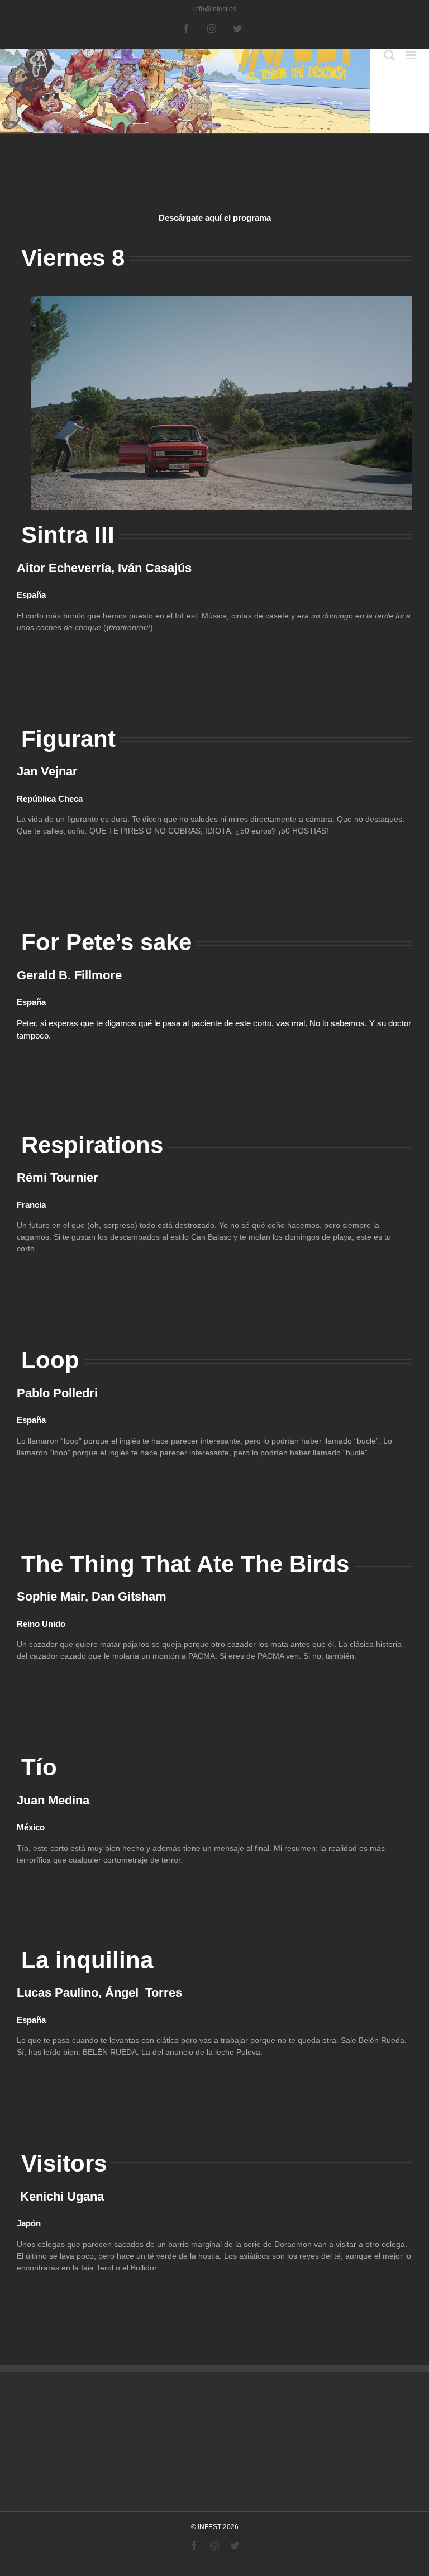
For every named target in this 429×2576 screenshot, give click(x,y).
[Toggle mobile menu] (412, 55)
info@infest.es (215, 9)
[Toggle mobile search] (389, 55)
